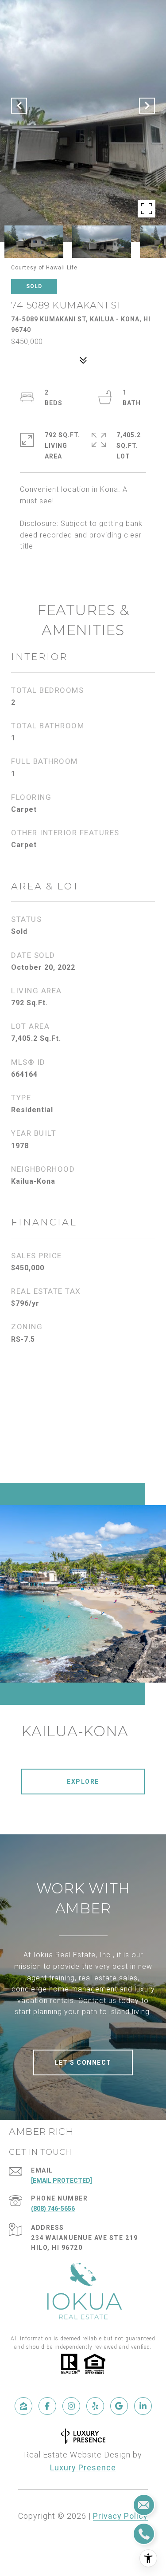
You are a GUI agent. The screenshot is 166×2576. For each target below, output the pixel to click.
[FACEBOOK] (47, 2406)
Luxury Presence (83, 2467)
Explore (83, 1782)
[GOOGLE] (119, 2406)
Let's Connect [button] (83, 2062)
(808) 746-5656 (53, 2209)
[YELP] (95, 2406)
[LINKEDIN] (143, 2406)
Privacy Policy (120, 2516)
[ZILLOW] (23, 2406)
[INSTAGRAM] (71, 2406)
